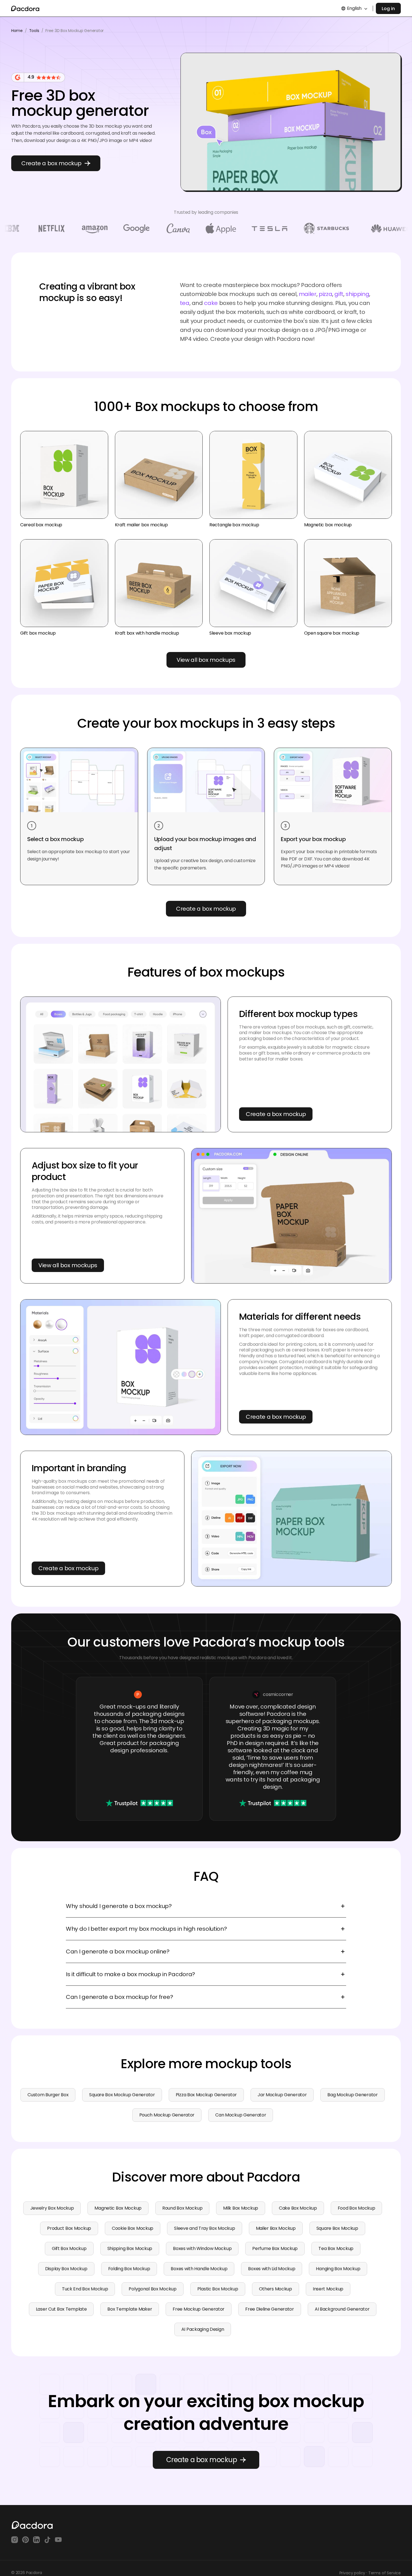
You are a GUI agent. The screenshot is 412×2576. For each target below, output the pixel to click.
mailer (308, 294)
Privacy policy (352, 2573)
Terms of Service (385, 2573)
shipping (357, 294)
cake (211, 303)
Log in (388, 9)
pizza (325, 294)
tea (185, 303)
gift (339, 294)
